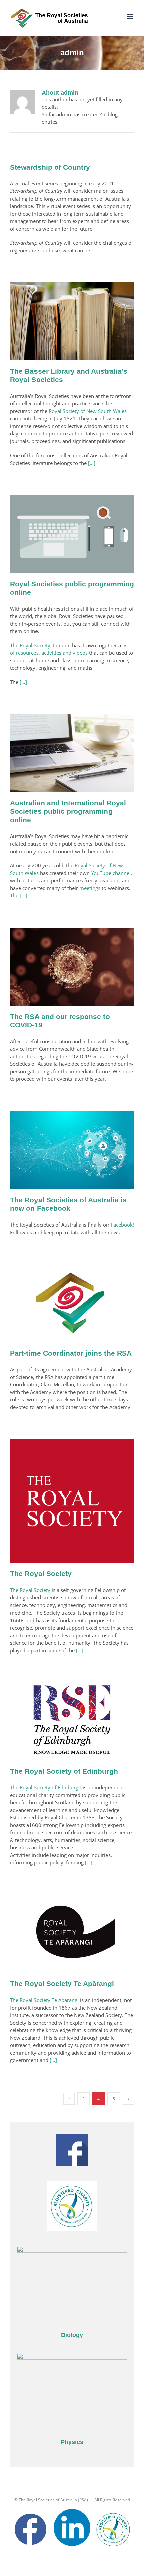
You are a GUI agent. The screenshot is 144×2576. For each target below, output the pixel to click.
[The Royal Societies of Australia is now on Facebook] (72, 1150)
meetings (90, 888)
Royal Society (35, 645)
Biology (72, 2335)
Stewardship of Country (50, 167)
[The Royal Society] (72, 1501)
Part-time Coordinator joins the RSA (71, 1353)
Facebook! (122, 1225)
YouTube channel (111, 873)
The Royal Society (41, 1574)
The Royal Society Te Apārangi (62, 1984)
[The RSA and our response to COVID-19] (72, 967)
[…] (95, 250)
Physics (72, 2442)
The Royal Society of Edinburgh (64, 1771)
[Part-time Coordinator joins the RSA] (72, 1303)
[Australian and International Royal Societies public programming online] (72, 753)
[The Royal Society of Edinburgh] (72, 1721)
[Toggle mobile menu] (130, 16)
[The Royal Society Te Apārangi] (72, 1934)
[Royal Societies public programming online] (72, 534)
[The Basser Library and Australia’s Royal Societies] (72, 321)
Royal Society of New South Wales (88, 411)
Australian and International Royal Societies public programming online (68, 811)
